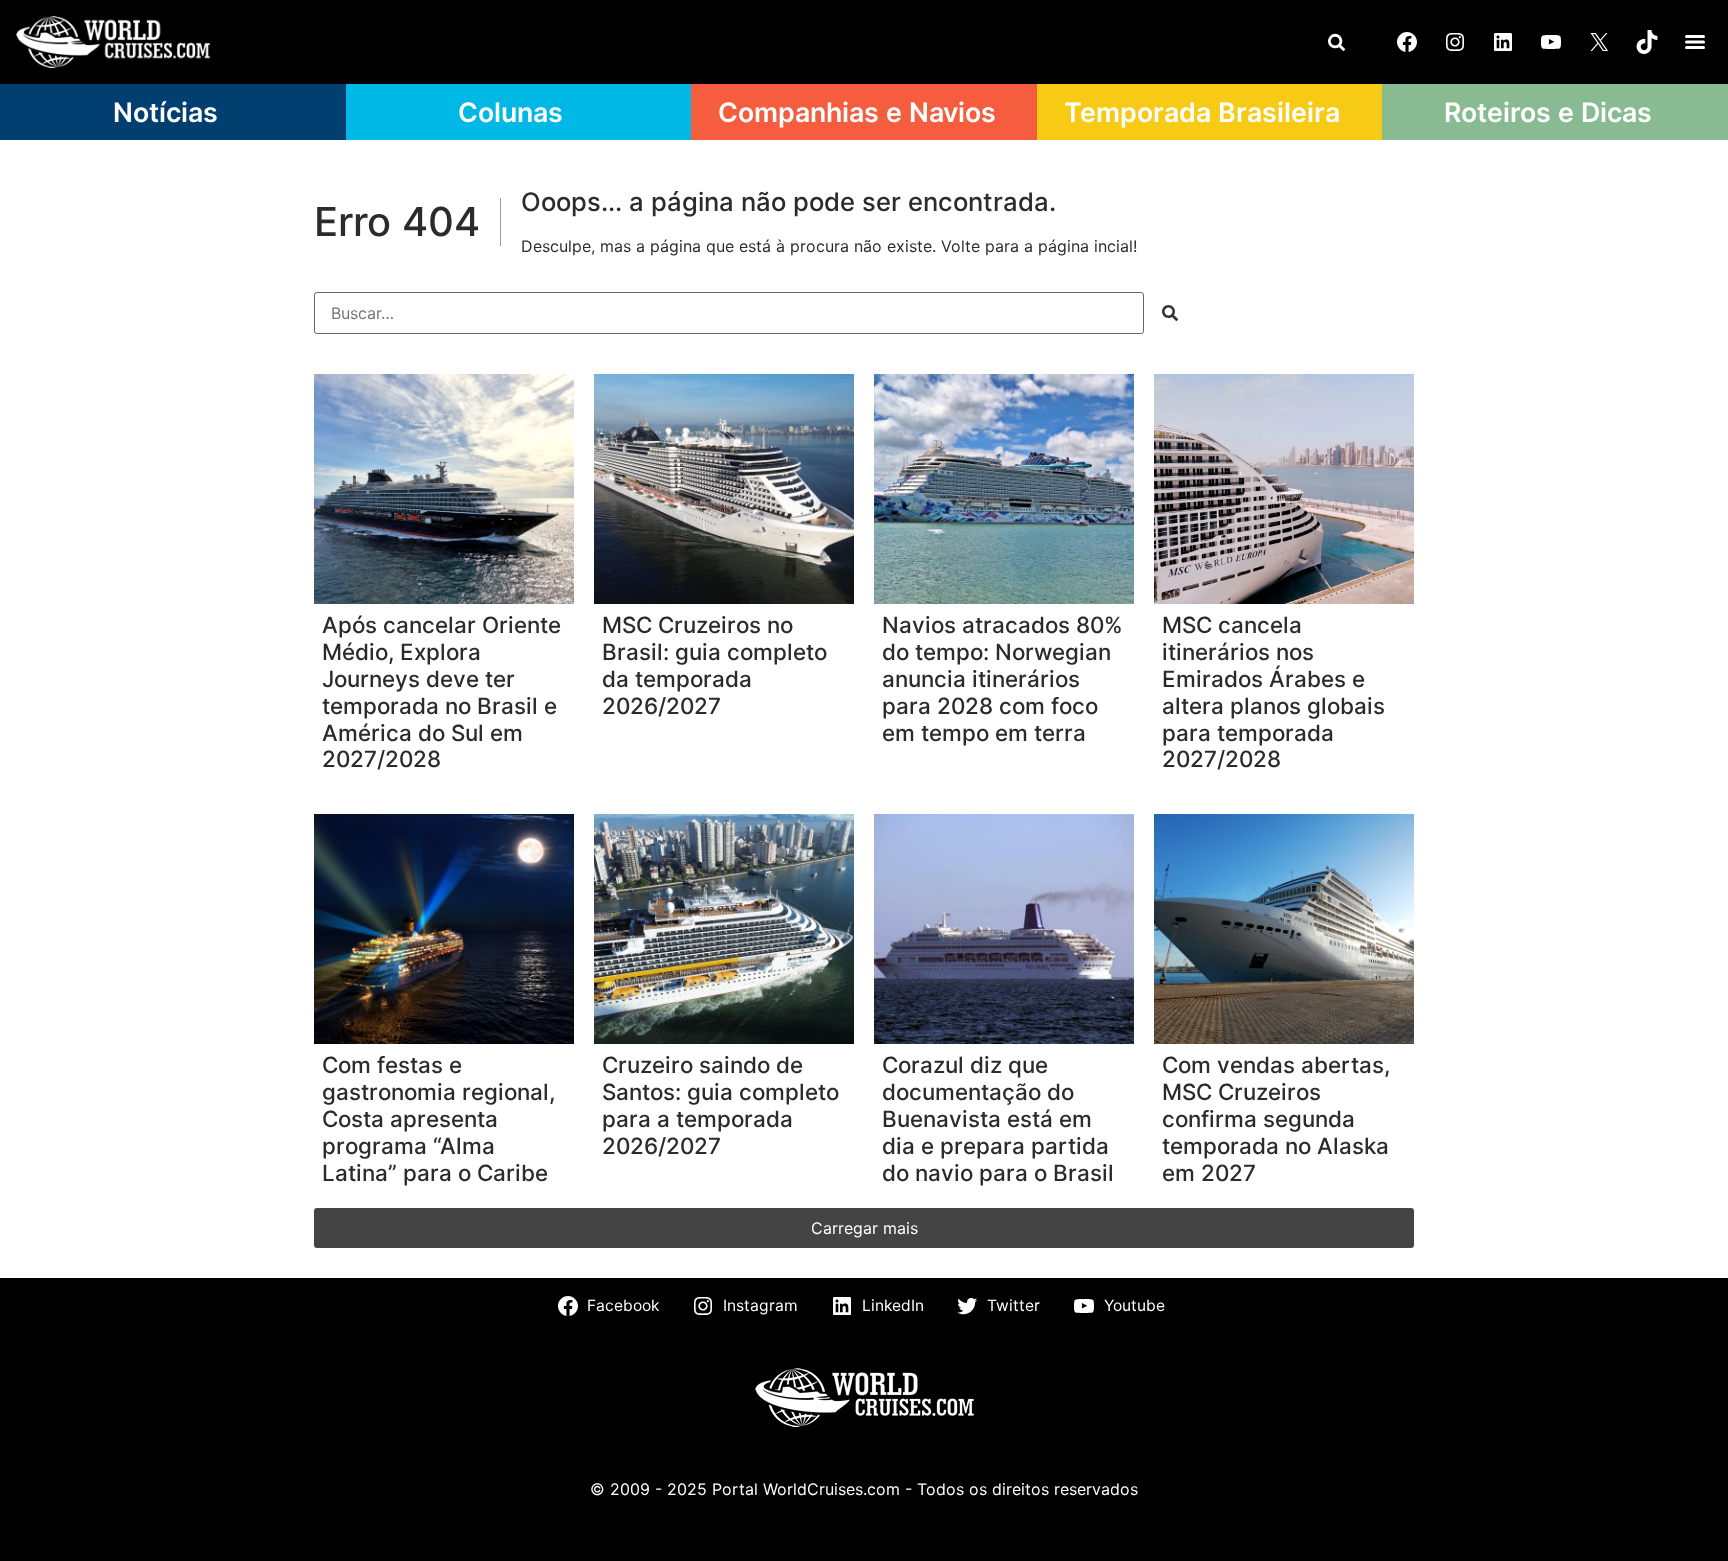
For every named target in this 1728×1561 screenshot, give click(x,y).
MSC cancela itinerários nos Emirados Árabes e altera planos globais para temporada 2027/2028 (1273, 692)
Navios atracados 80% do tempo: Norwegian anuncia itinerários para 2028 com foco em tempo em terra (1002, 679)
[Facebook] (1407, 42)
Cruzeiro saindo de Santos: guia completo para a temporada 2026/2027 (720, 1105)
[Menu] (1695, 42)
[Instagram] (1455, 42)
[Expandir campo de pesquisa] (1336, 42)
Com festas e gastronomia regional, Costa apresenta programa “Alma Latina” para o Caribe (438, 1119)
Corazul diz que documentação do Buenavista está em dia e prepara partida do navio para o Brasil (998, 1119)
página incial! (1087, 246)
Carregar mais (864, 1228)
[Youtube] (1551, 42)
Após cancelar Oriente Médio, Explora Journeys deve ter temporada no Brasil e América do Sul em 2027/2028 (441, 692)
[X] (1599, 42)
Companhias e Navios (857, 112)
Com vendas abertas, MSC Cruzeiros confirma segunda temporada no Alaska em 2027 (1276, 1119)
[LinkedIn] (1503, 42)
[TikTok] (1647, 42)
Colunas (510, 112)
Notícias (165, 112)
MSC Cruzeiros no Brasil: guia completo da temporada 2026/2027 (714, 665)
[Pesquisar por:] (729, 313)
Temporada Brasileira (1202, 112)
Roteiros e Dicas (1548, 112)
